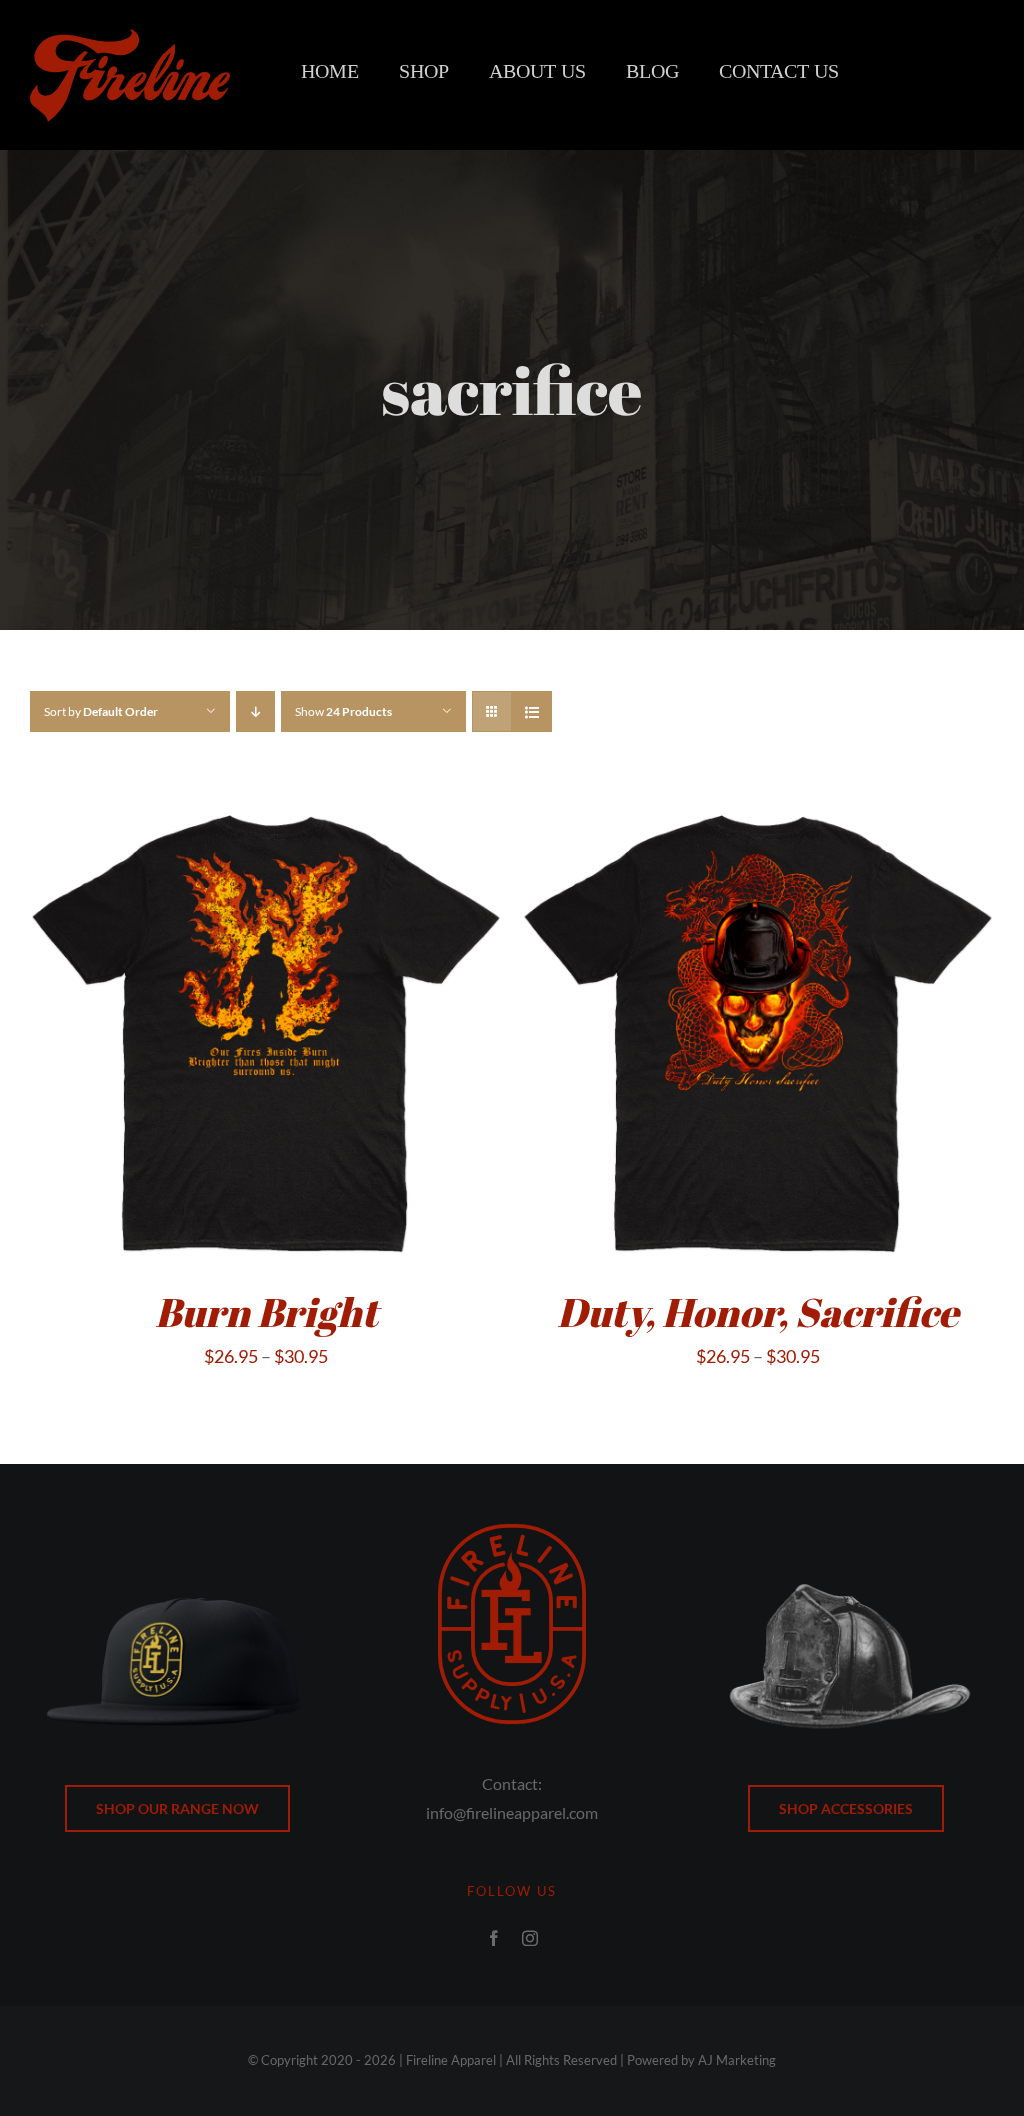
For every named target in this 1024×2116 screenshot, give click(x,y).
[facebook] (494, 1938)
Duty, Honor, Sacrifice (758, 1312)
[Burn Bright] (266, 808)
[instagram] (530, 1938)
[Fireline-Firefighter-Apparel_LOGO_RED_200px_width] (130, 38)
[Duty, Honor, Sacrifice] (758, 808)
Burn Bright (266, 1312)
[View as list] (531, 711)
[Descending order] (255, 711)
